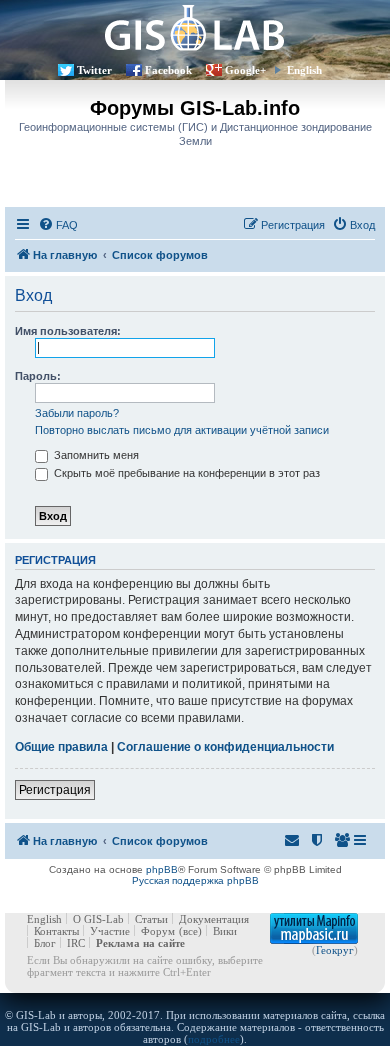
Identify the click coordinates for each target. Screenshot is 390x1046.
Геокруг (335, 950)
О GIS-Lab (98, 919)
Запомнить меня (95, 455)
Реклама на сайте (140, 943)
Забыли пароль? (77, 413)
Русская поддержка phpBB (195, 880)
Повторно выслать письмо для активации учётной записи (182, 430)
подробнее (214, 1039)
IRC (76, 943)
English (304, 70)
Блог (45, 943)
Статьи (151, 919)
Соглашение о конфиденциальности (225, 747)
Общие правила (61, 747)
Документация (214, 919)
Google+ (245, 70)
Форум (158, 931)
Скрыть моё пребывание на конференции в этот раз (185, 473)
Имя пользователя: (68, 331)
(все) (190, 931)
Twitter (94, 70)
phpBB (162, 869)
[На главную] (195, 27)
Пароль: (38, 376)
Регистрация (55, 790)
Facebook (168, 70)
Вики (225, 931)
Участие (110, 931)
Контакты (56, 931)
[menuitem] (58, 225)
